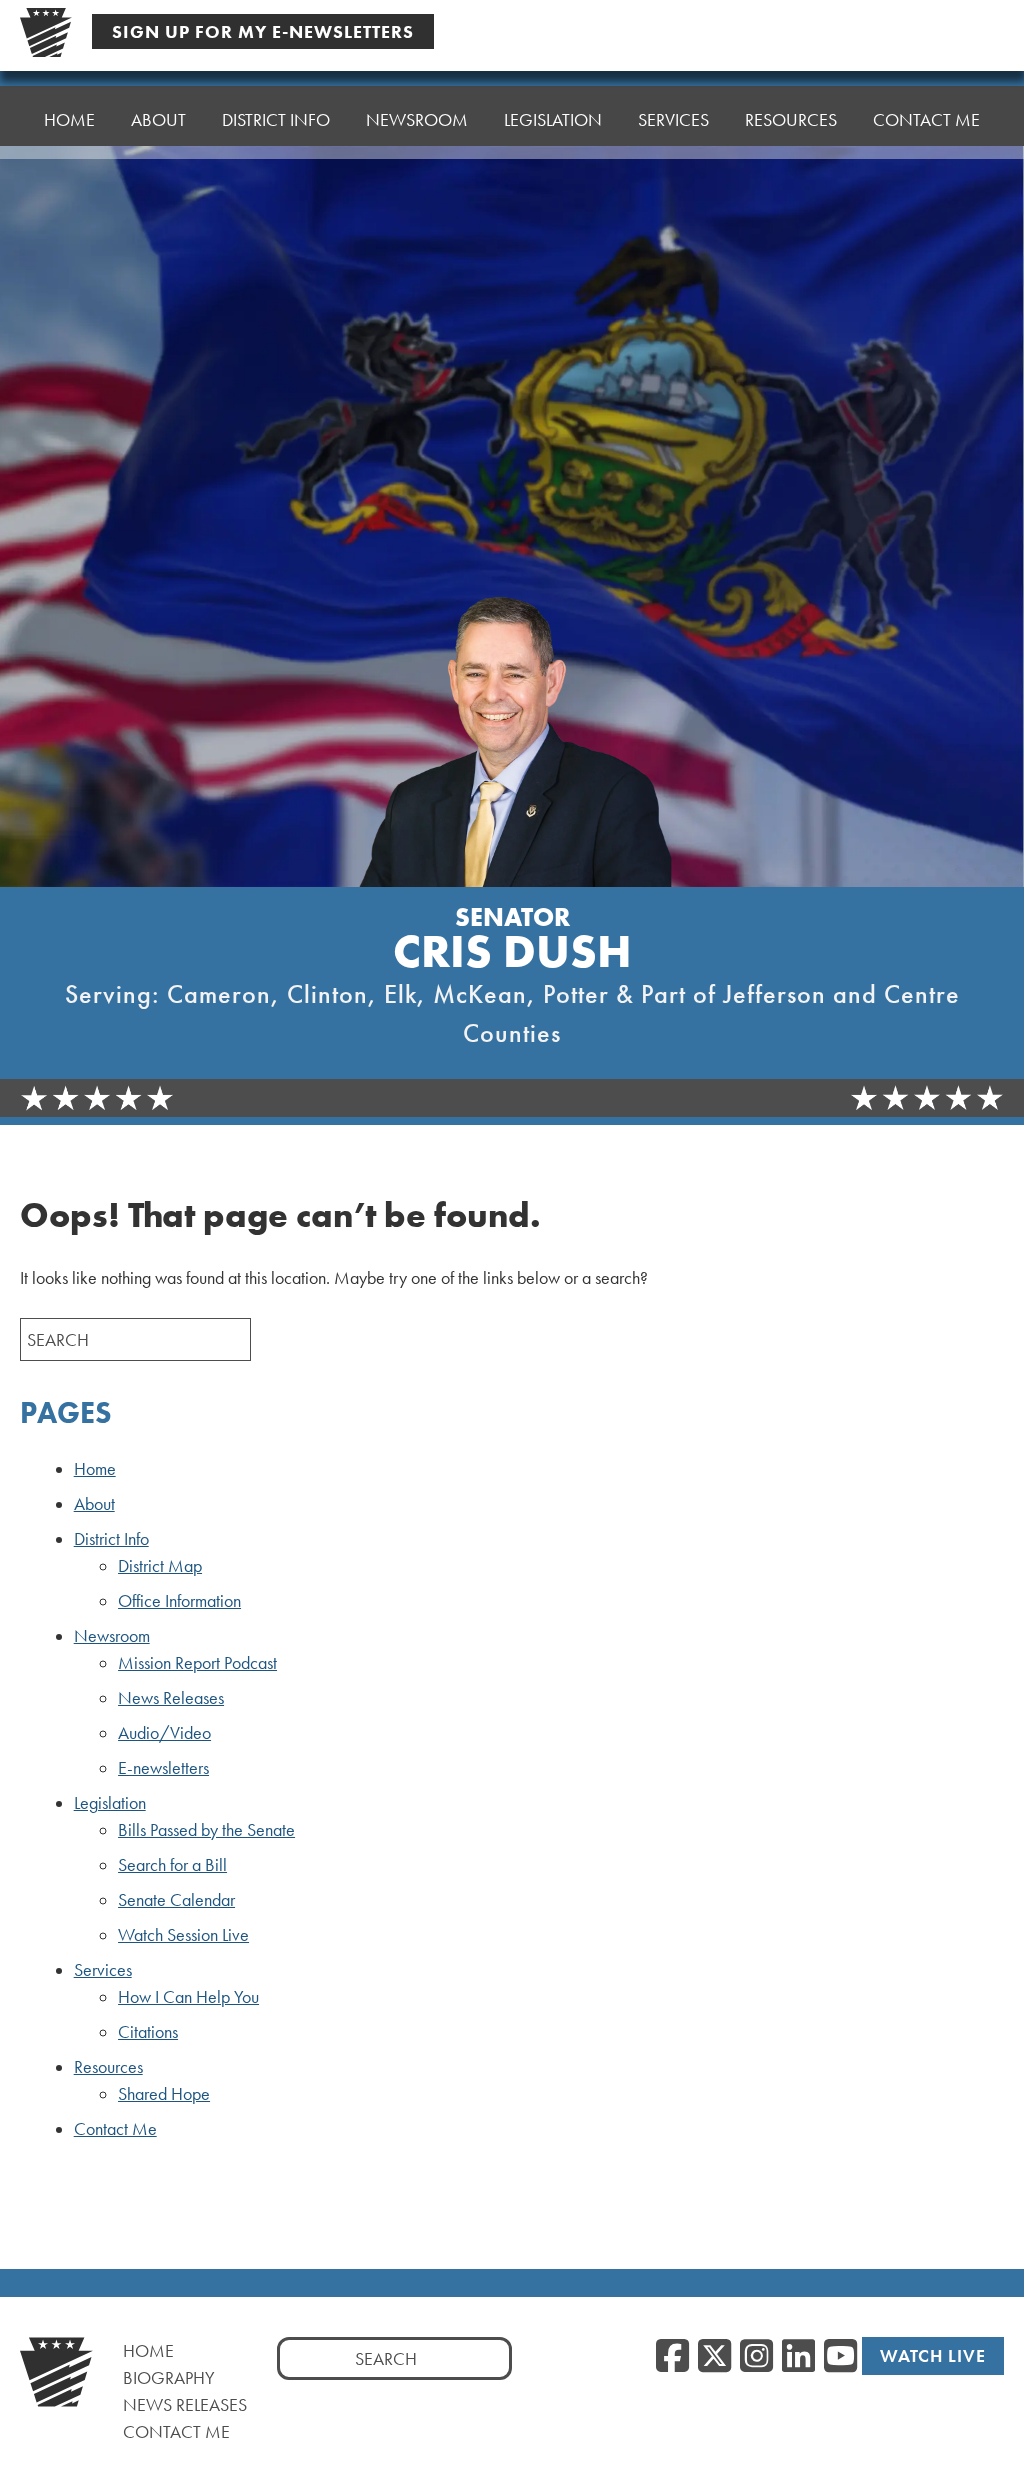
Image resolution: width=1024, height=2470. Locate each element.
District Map (160, 1566)
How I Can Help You (188, 1997)
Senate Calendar (176, 1900)
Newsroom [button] (417, 119)
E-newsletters (163, 1768)
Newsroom (112, 1636)
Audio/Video (164, 1733)
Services (103, 1970)
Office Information (179, 1601)
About (158, 119)
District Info (111, 1539)
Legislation (110, 1803)
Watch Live (933, 2355)
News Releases (171, 1698)
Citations (148, 2032)
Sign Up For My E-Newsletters (263, 31)
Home (69, 119)
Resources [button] (791, 119)
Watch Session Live (183, 1935)
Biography (169, 2377)
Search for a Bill (172, 1865)
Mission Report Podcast (197, 1663)
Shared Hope (164, 2094)
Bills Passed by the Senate (206, 1830)
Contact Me (926, 119)
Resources (108, 2067)
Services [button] (673, 119)
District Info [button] (276, 119)
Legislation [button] (553, 119)
